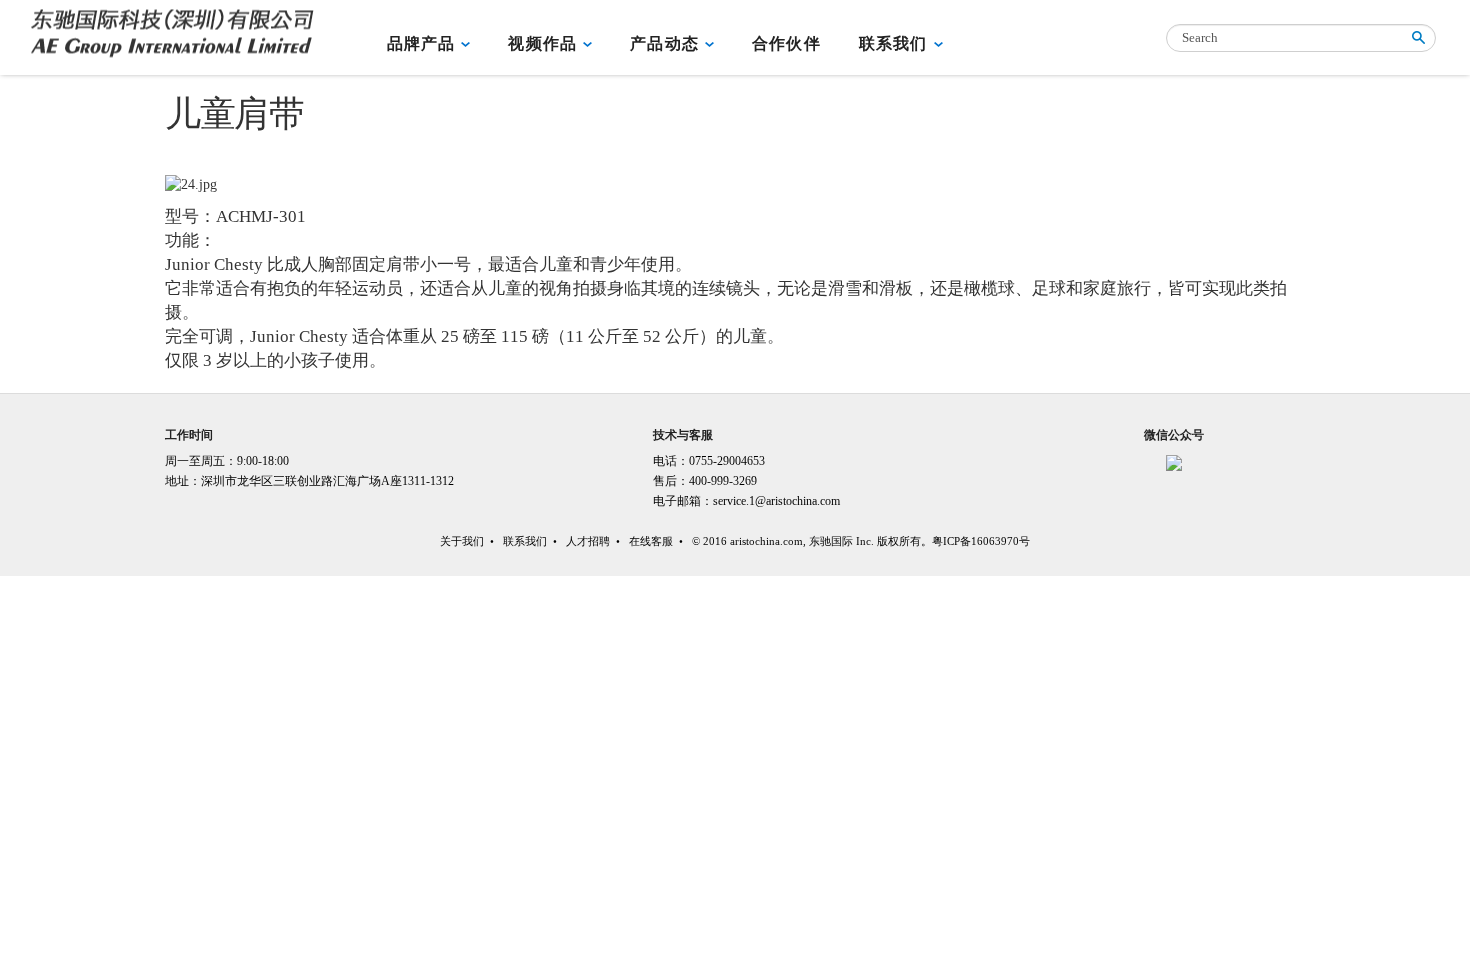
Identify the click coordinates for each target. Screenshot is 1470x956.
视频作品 (542, 43)
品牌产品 (421, 43)
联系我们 (893, 43)
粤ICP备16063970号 (981, 541)
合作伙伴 (786, 43)
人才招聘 (588, 541)
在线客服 (651, 541)
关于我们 (462, 541)
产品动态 (664, 43)
